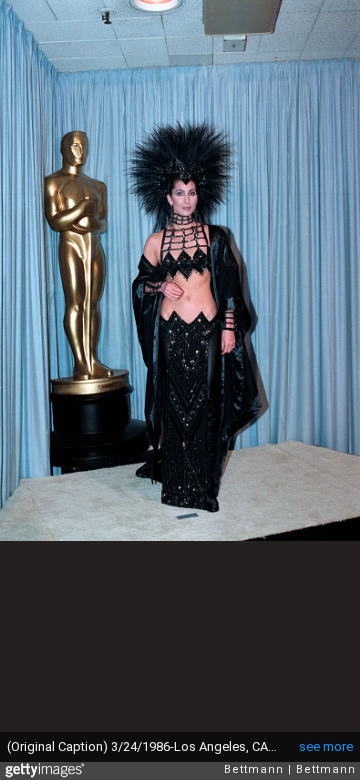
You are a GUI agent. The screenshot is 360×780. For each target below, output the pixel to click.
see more (326, 746)
